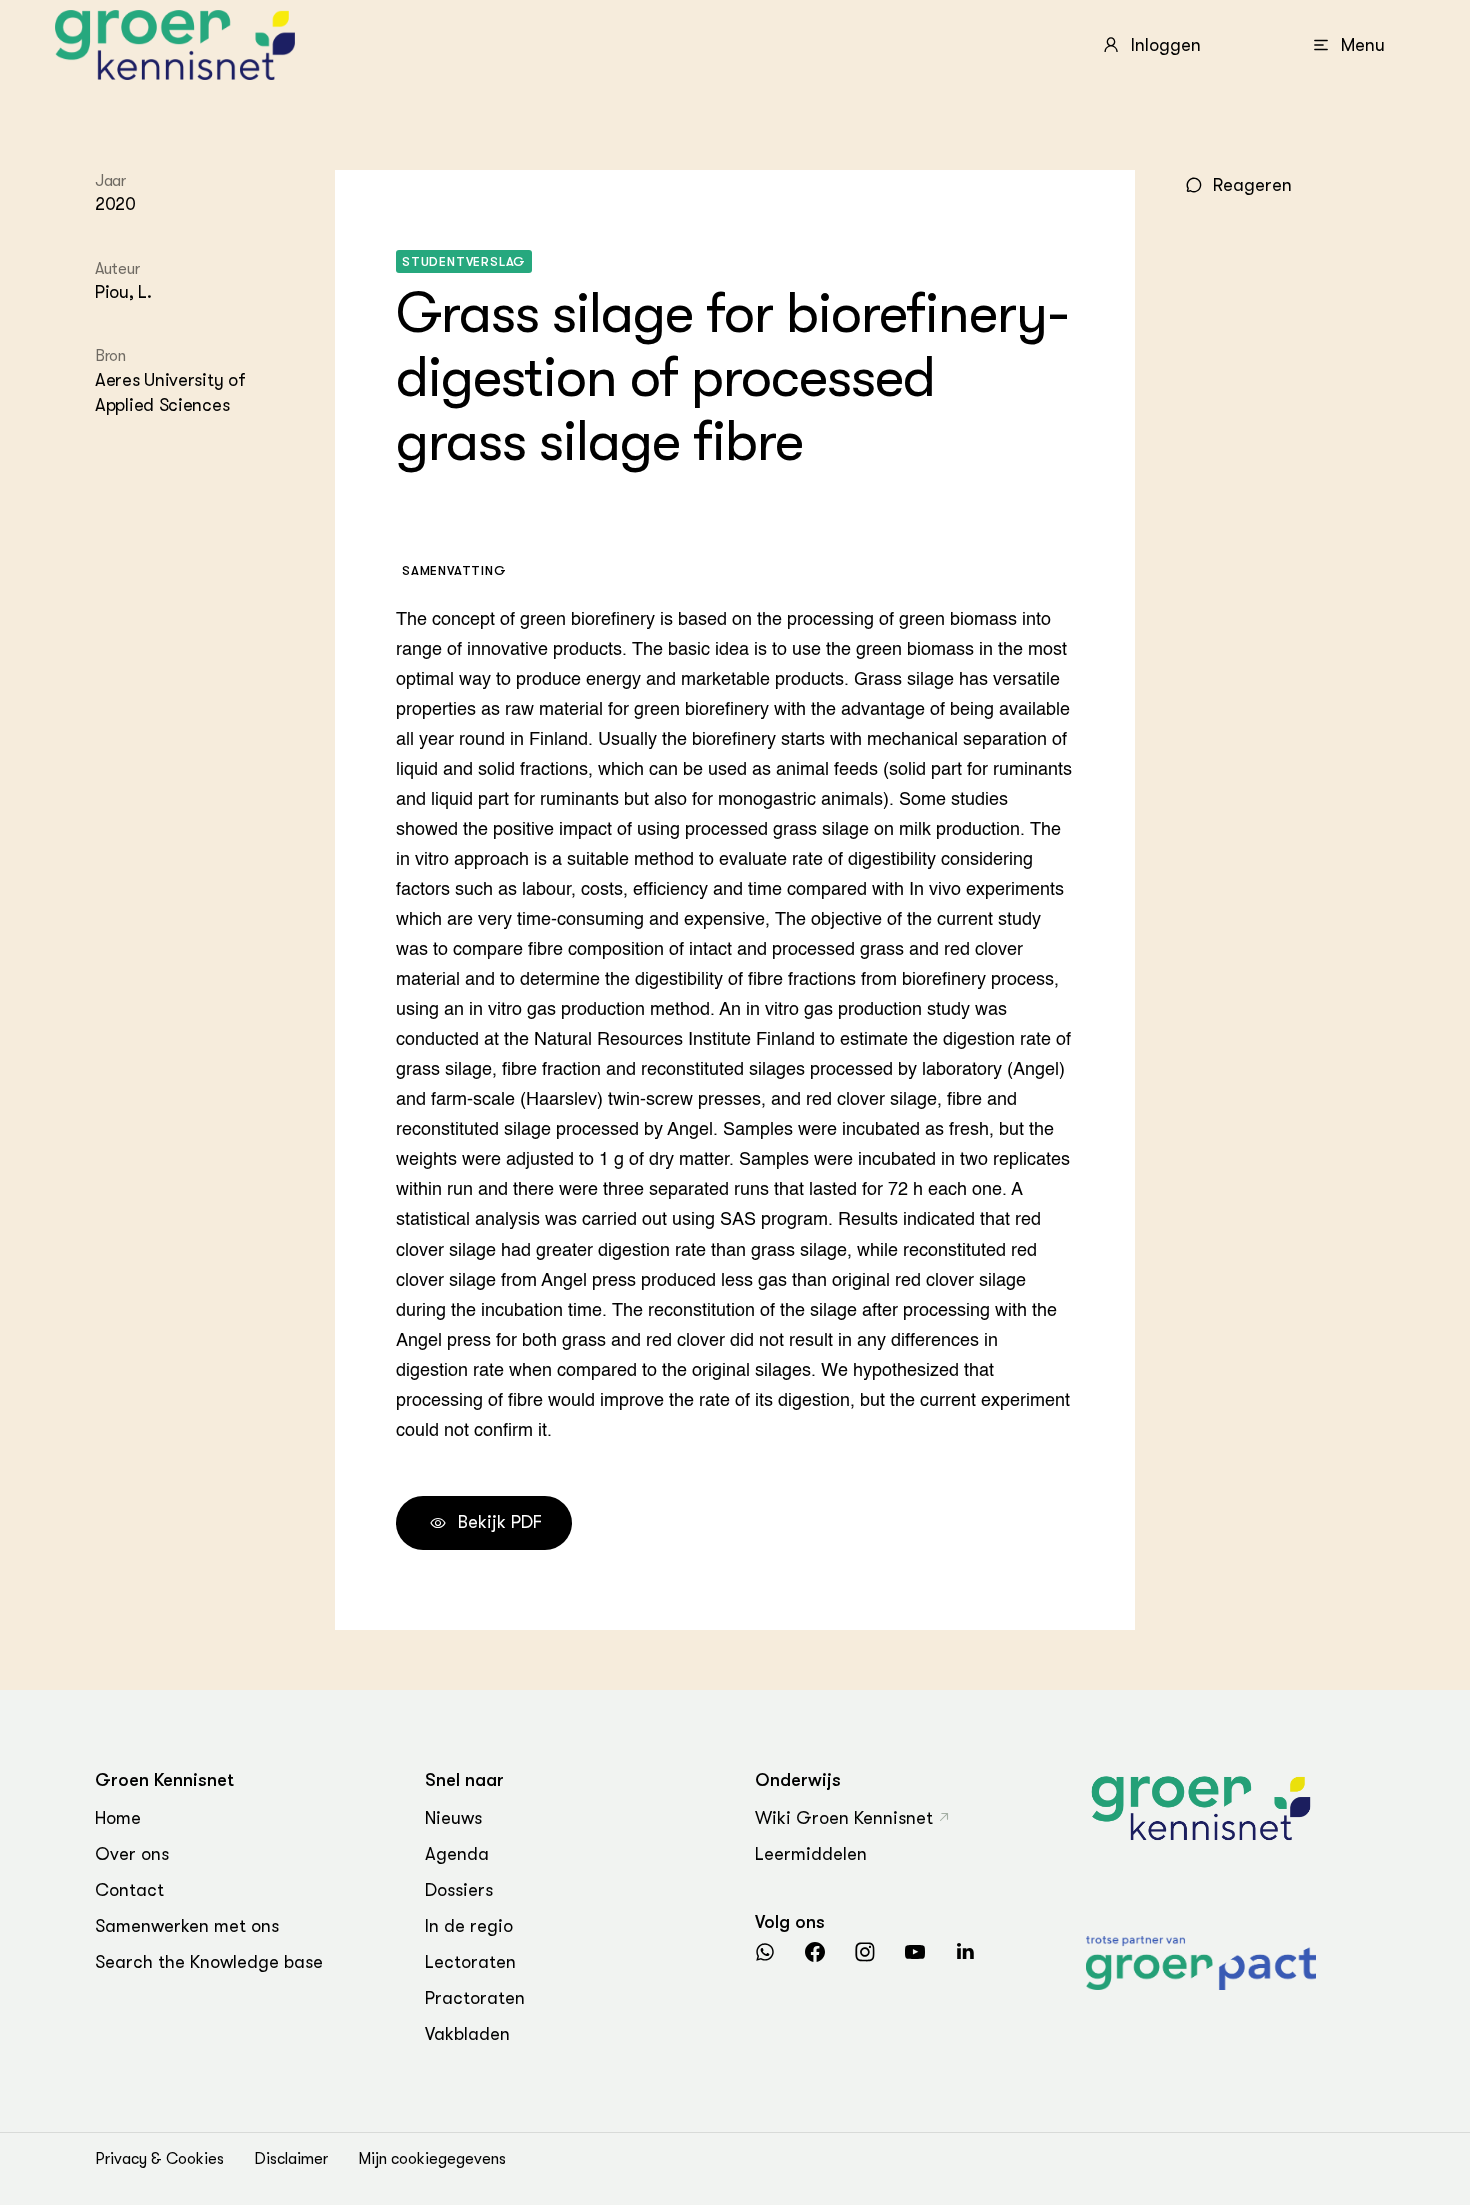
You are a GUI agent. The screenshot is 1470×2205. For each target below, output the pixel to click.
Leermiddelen (811, 1854)
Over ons (132, 1854)
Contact (129, 1890)
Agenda (457, 1854)
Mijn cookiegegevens (432, 2159)
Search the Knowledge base (209, 1962)
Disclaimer (291, 2159)
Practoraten (475, 1998)
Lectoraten (470, 1962)
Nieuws (453, 1818)
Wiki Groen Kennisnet (844, 1818)
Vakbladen (467, 2034)
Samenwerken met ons (187, 1926)
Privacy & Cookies (159, 2159)
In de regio (469, 1926)
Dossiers (459, 1890)
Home (118, 1818)
